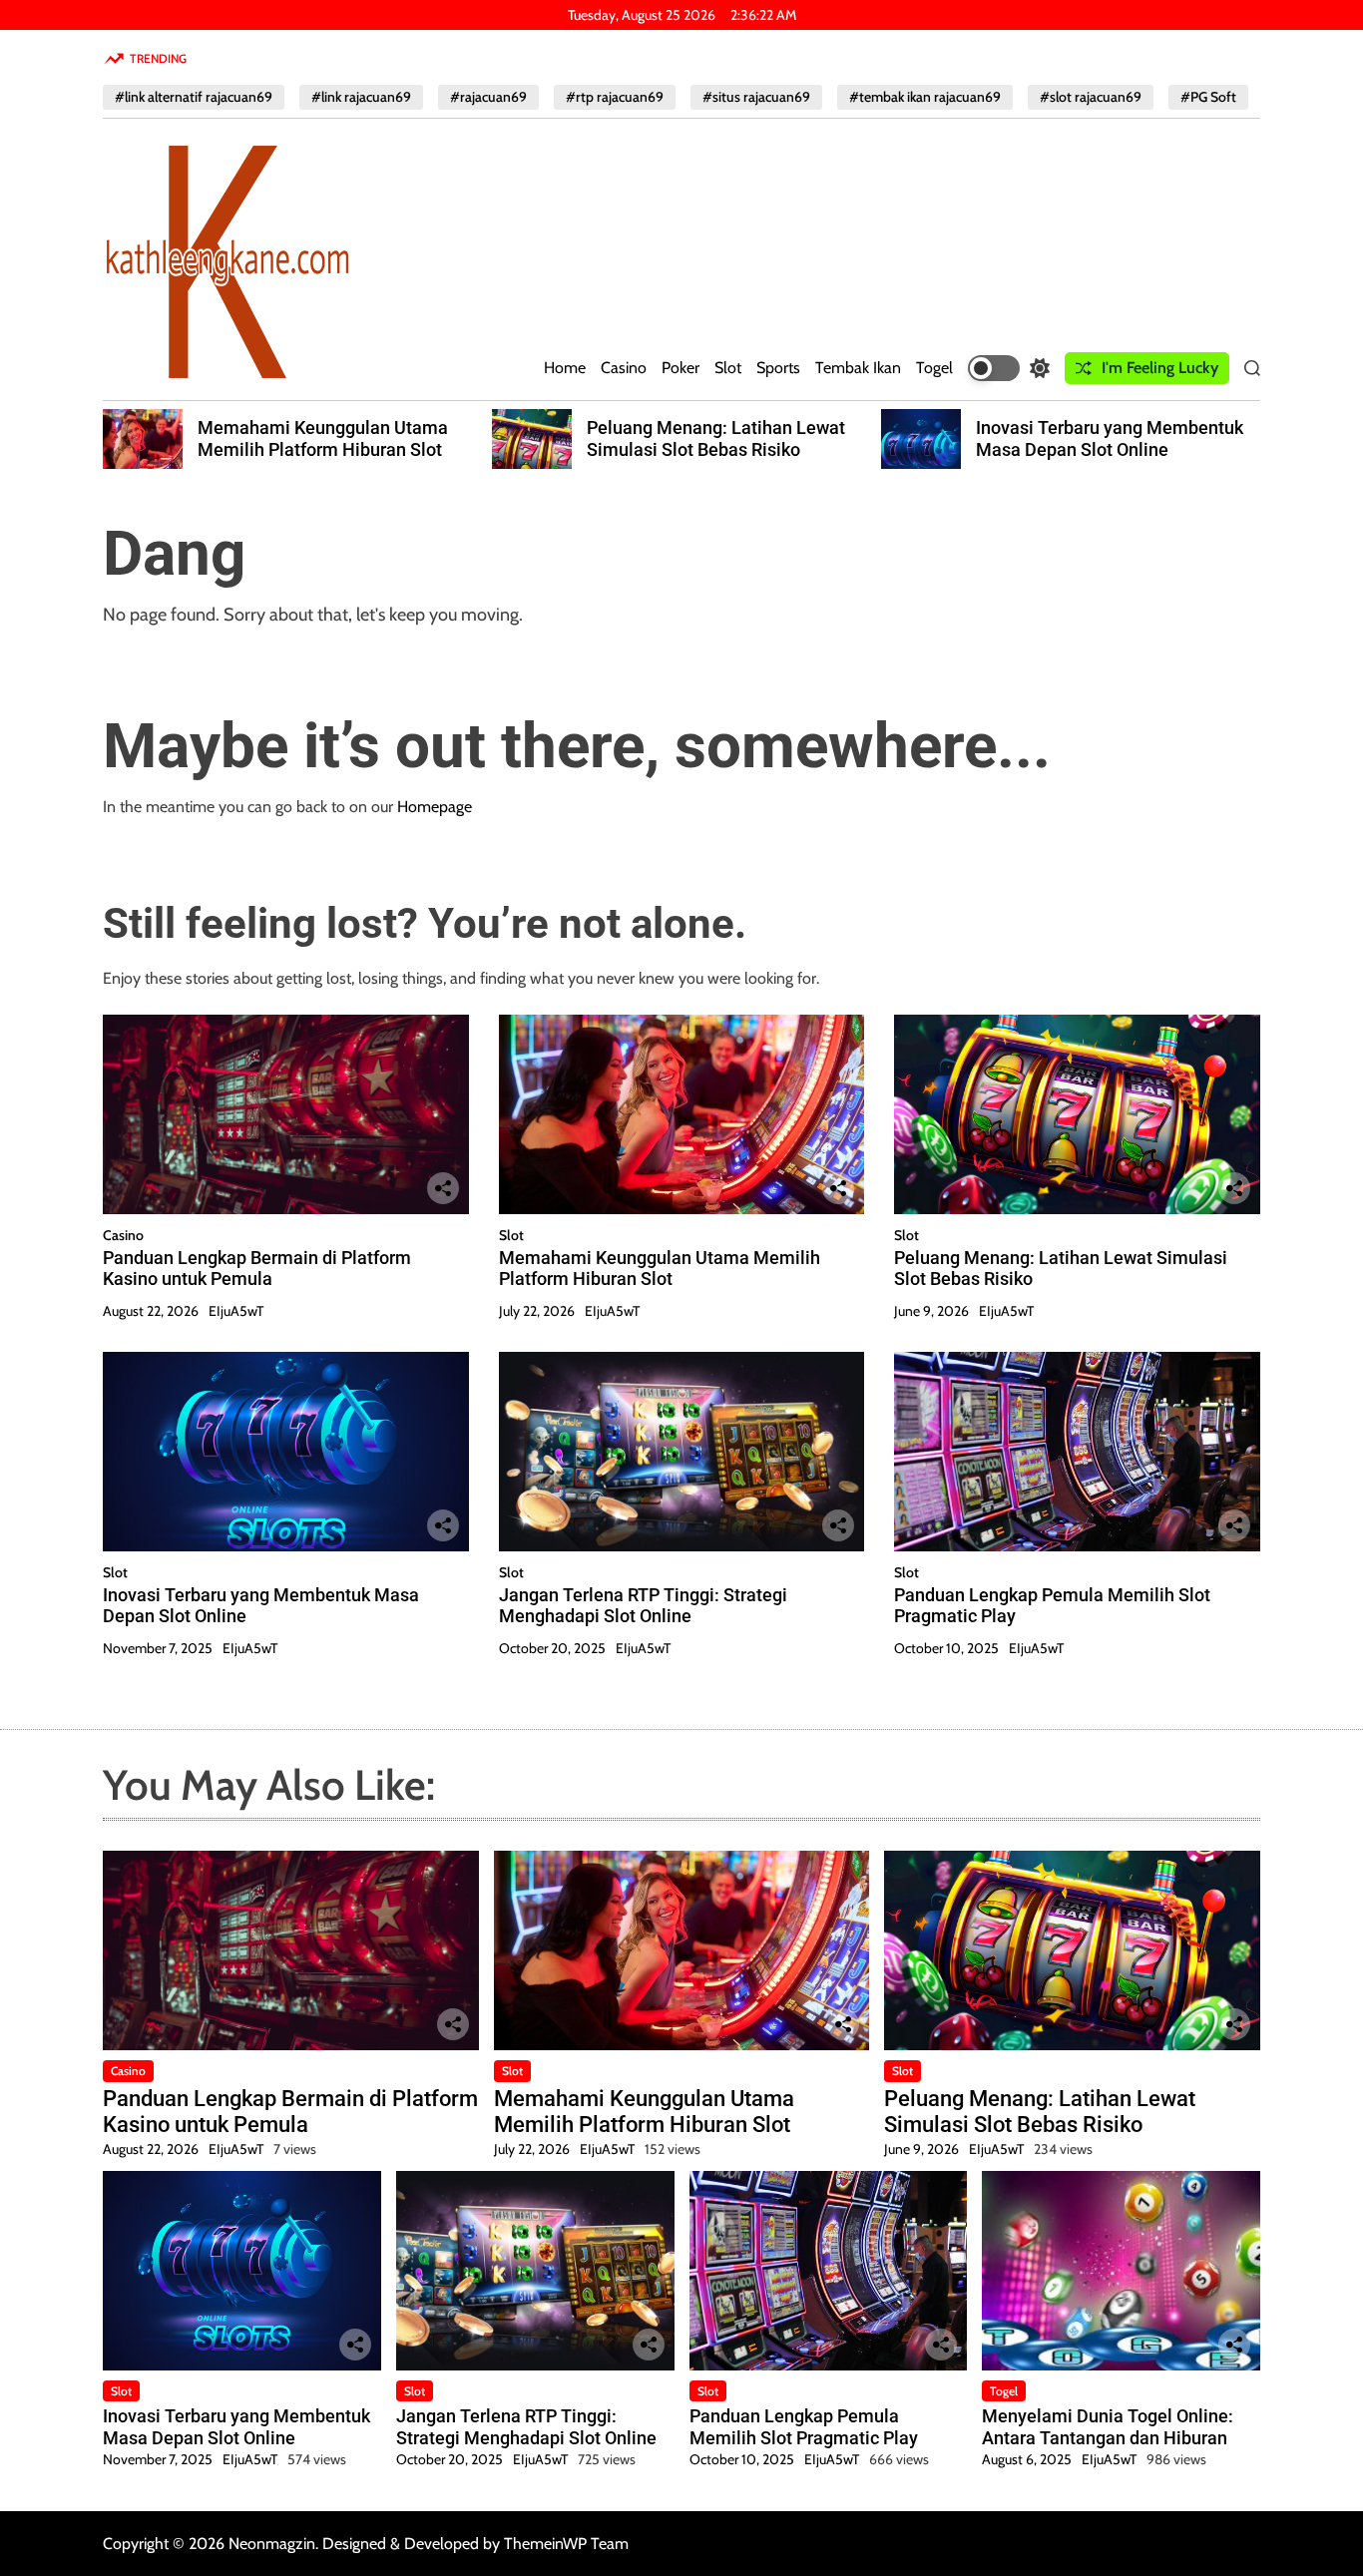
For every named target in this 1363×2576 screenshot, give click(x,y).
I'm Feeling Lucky (1160, 368)
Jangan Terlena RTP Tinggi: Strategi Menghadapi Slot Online (643, 1606)
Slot (728, 368)
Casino (624, 368)
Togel (934, 368)
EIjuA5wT (236, 1311)
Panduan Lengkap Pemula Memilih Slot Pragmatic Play (804, 2427)
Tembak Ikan (858, 368)
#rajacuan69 (488, 97)
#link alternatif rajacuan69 (194, 97)
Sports (778, 368)
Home (565, 368)
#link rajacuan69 (361, 97)
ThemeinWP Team (566, 2544)
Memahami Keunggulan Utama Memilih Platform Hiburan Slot (323, 438)
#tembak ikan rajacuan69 (925, 97)
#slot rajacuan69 (1091, 97)
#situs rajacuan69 (756, 97)
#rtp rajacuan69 (615, 97)
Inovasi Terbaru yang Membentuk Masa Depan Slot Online (1110, 438)
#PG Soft (1208, 97)
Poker (681, 368)
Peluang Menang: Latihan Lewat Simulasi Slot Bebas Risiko (716, 438)
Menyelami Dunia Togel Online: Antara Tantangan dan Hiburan (1108, 2427)
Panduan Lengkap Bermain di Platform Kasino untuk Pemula (257, 1269)
